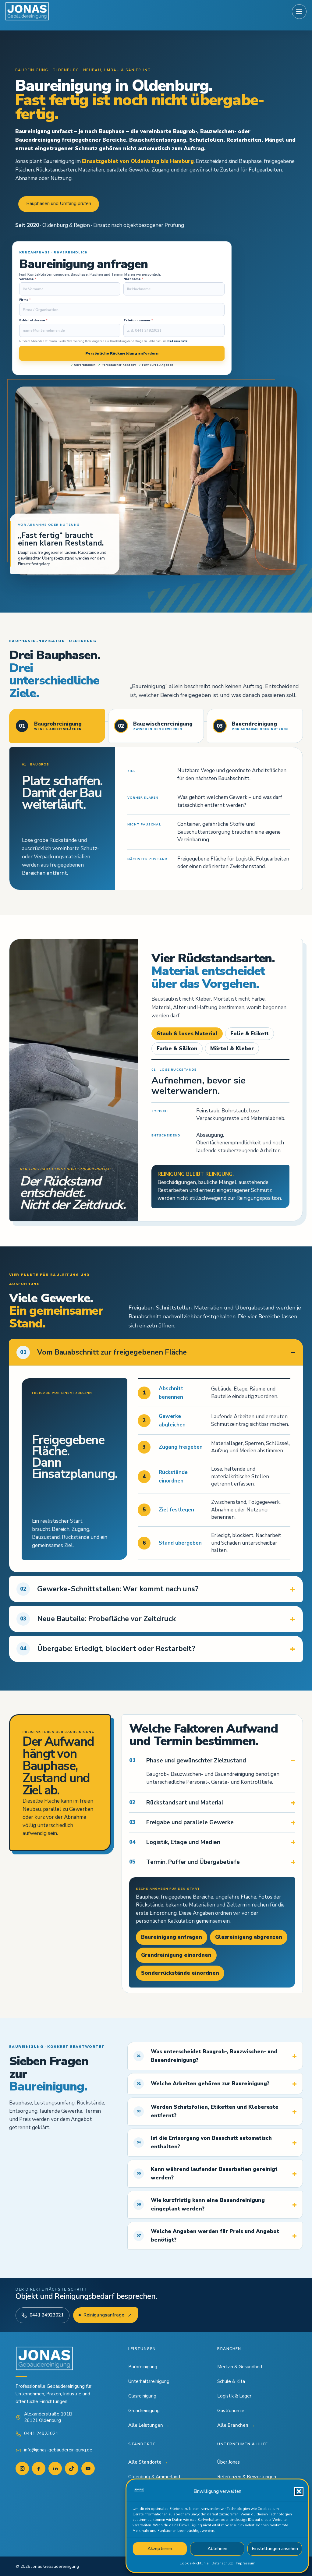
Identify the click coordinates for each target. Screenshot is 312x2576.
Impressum (246, 2563)
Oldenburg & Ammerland (154, 2477)
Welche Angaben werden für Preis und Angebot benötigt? (208, 2236)
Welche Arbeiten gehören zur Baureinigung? (203, 2084)
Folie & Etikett (250, 1034)
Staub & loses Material (187, 1034)
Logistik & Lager (234, 2396)
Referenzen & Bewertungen (247, 2477)
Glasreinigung (142, 2396)
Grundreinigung (144, 2411)
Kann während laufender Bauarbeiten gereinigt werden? (207, 2173)
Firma (25, 300)
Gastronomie (231, 2411)
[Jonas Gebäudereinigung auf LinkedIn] (55, 2468)
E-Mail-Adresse (33, 321)
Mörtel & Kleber (232, 1049)
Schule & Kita (231, 2381)
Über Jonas (229, 2462)
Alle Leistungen (149, 2425)
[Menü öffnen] (299, 12)
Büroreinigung (143, 2367)
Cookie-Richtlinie (194, 2563)
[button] (299, 2491)
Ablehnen (217, 2549)
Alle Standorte (148, 2462)
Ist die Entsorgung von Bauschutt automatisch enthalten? (204, 2142)
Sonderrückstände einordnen (180, 1973)
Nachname (133, 279)
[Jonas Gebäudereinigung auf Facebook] (39, 2468)
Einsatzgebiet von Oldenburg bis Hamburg (138, 161)
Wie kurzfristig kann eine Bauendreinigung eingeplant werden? (201, 2205)
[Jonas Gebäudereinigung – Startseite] (27, 12)
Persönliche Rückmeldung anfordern (122, 353)
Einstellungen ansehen (275, 2549)
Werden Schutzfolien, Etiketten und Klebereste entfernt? (207, 2111)
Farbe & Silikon (177, 1049)
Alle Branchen (236, 2425)
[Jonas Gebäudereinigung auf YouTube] (88, 2468)
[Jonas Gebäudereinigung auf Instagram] (22, 2468)
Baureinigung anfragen (172, 1937)
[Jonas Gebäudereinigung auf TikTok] (72, 2468)
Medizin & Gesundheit (240, 2367)
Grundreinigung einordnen (176, 1955)
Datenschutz (222, 2563)
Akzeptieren (160, 2549)
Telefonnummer (138, 321)
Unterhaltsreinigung (149, 2381)
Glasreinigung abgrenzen (249, 1937)
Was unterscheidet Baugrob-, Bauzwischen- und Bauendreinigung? (207, 2056)
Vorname (28, 279)
